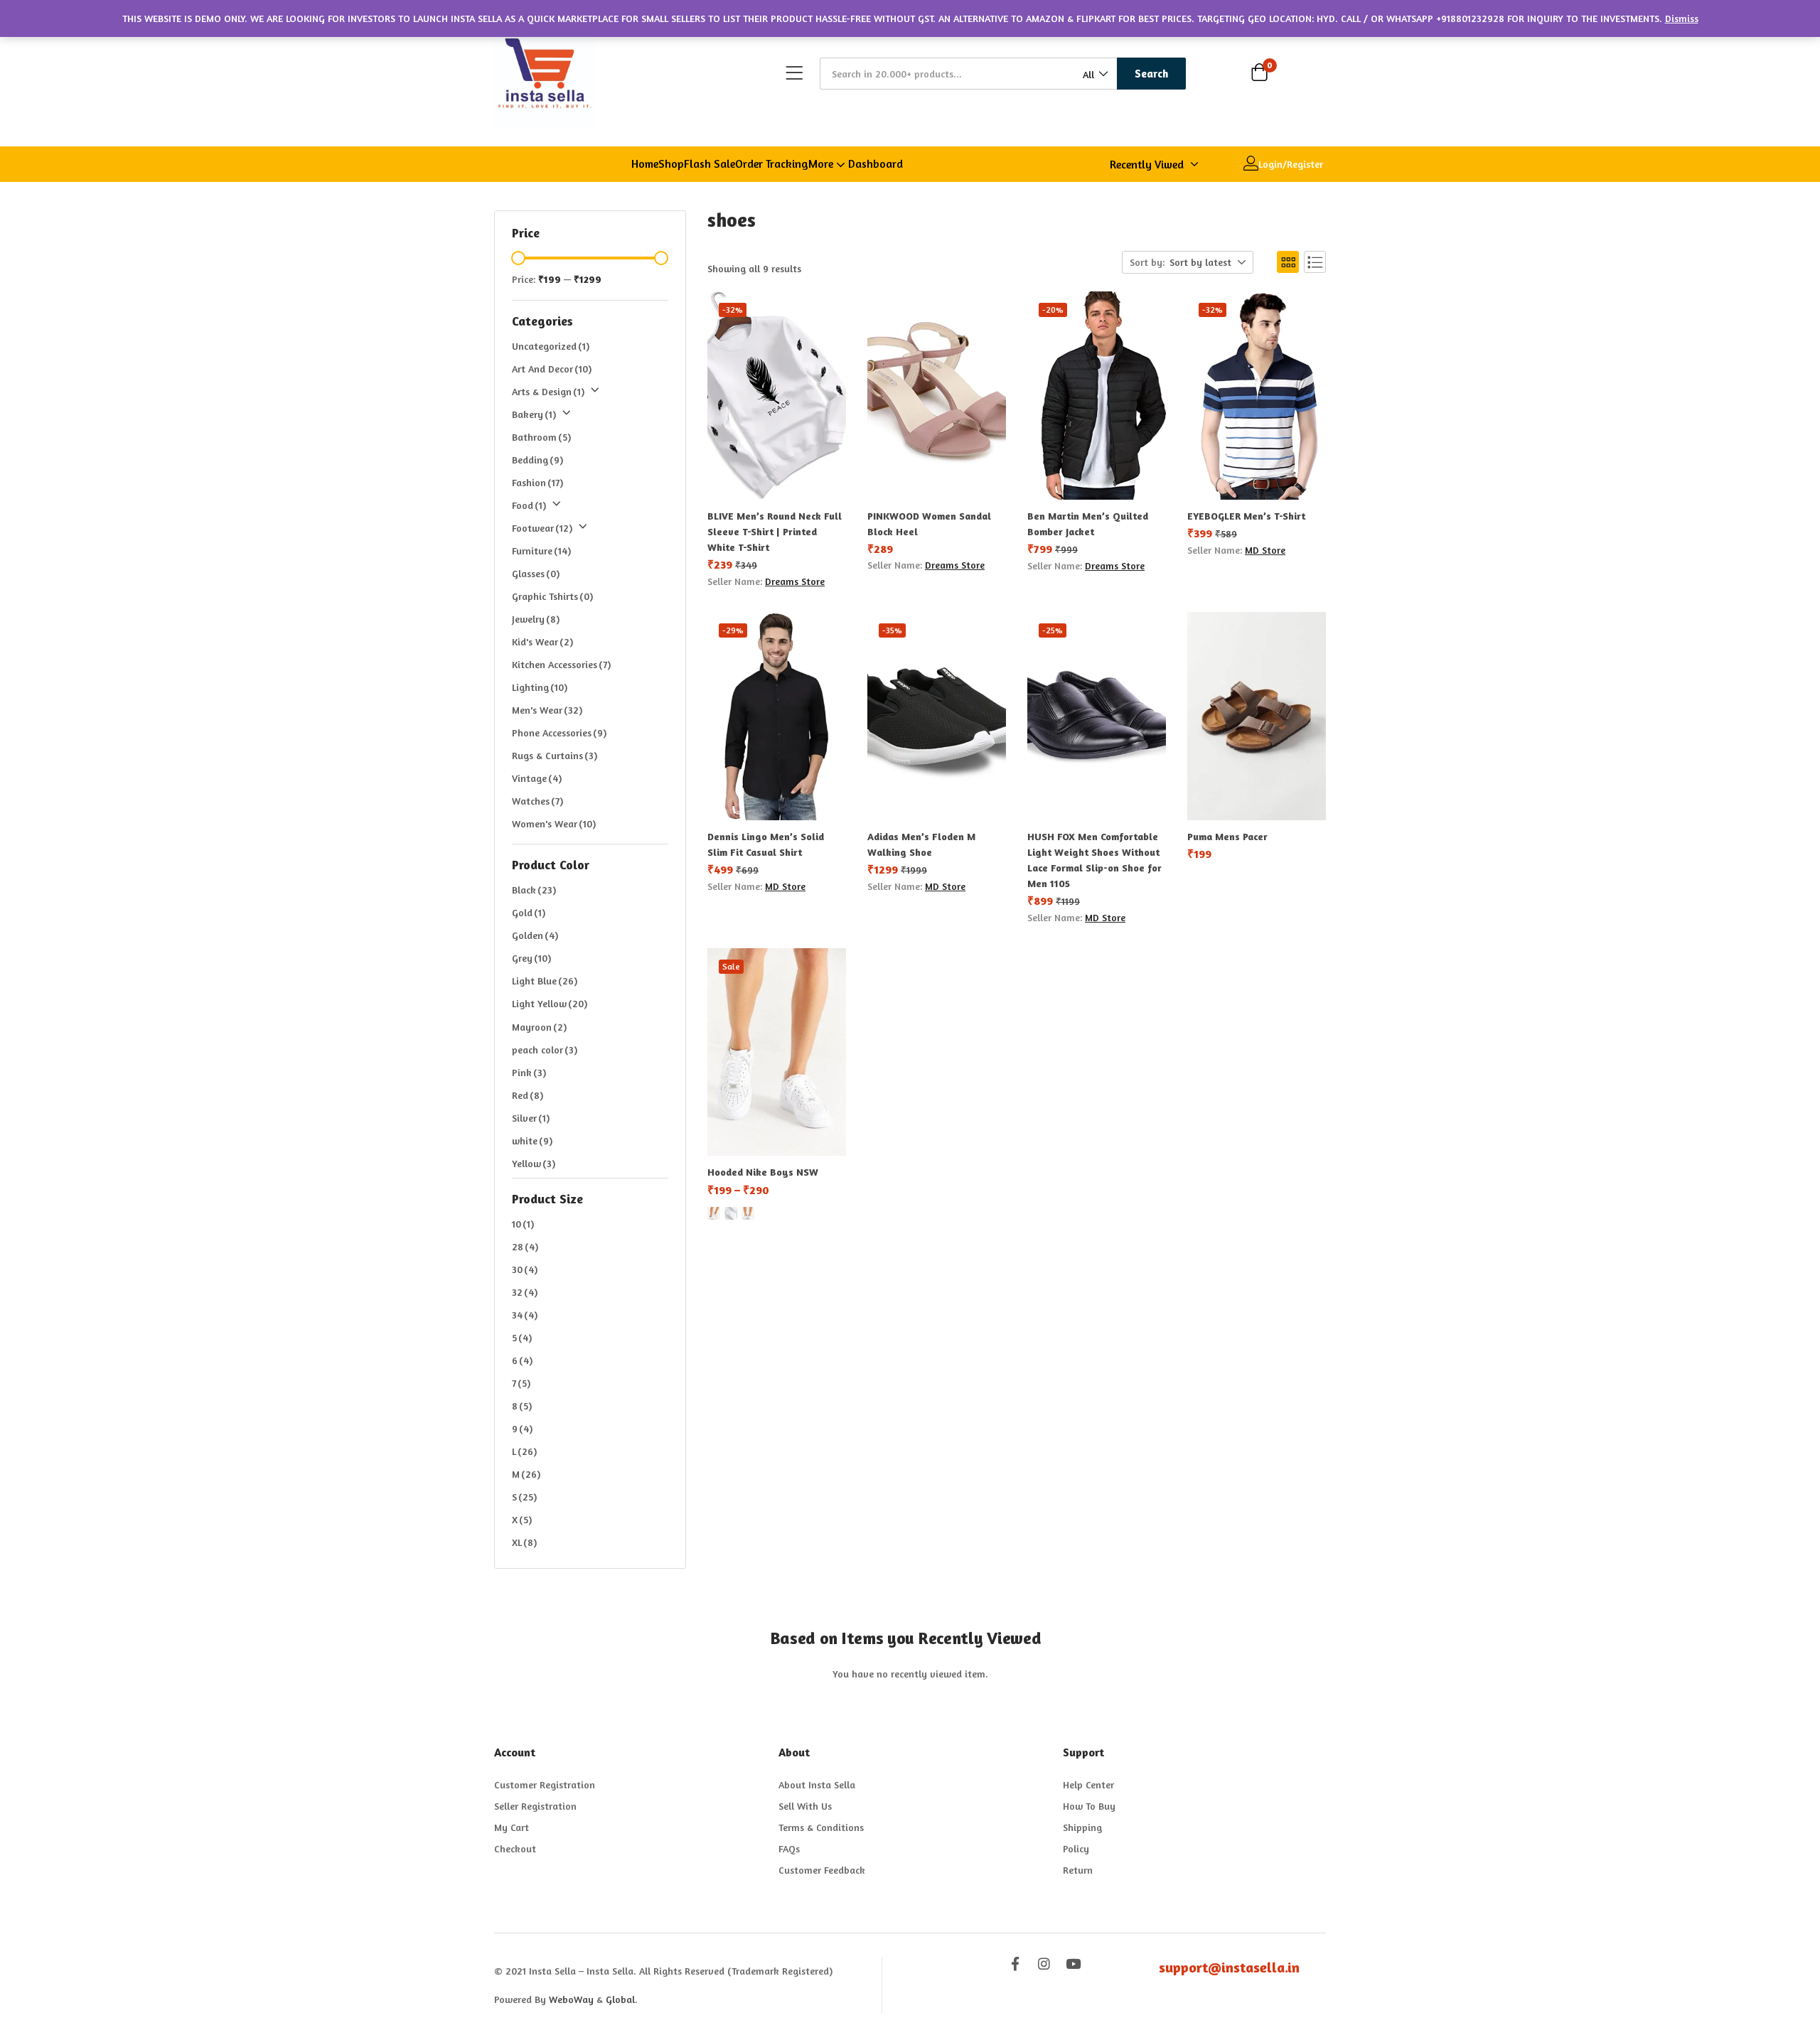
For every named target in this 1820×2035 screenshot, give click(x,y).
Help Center (1088, 1784)
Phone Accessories (559, 732)
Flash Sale (710, 163)
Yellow (534, 1163)
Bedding (537, 460)
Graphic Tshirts (552, 596)
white (532, 1140)
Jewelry (536, 619)
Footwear (542, 528)
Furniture (541, 551)
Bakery (534, 414)
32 (525, 1292)
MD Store (1265, 550)
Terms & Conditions (821, 1827)
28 (525, 1246)
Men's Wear (547, 710)
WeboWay (571, 1999)
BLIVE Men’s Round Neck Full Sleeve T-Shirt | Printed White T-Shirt (775, 531)
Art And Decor (552, 369)
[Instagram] (1044, 1964)
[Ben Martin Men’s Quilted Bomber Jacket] (1097, 396)
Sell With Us (805, 1806)
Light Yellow (550, 1003)
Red (528, 1095)
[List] (1315, 262)
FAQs (789, 1848)
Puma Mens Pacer (1227, 836)
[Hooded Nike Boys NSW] (777, 1052)
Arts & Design (548, 391)
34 (525, 1315)
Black (534, 890)
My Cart (512, 1827)
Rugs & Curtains (555, 755)
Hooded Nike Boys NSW (763, 1172)
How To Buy (1089, 1806)
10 (523, 1224)
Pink (529, 1072)
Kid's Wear (542, 641)
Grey (531, 958)
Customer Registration (545, 1784)
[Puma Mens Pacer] (1257, 716)
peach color (545, 1049)
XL (524, 1542)
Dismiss (1682, 18)
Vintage (537, 778)
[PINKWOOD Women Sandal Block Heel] (937, 396)
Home (645, 163)
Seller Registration (535, 1806)
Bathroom (541, 437)
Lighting (540, 687)
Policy (1076, 1848)
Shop (671, 163)
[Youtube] (1073, 1964)
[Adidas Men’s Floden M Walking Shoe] (937, 716)
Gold (529, 912)
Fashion (537, 482)
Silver (531, 1118)
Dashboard (876, 163)
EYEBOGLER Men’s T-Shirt (1246, 516)
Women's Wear (554, 823)
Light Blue (545, 981)
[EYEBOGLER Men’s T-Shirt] (1257, 396)
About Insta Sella (817, 1784)
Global (620, 1999)
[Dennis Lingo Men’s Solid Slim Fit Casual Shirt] (777, 716)
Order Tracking (772, 163)
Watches (537, 801)
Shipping (1082, 1827)
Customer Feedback (822, 1870)
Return (1078, 1870)
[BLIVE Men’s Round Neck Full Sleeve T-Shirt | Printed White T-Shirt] (777, 396)
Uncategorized (551, 346)
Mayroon (539, 1027)
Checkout (515, 1848)
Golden (535, 935)
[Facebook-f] (1015, 1964)
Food (529, 505)
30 (525, 1269)
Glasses (536, 573)
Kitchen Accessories (561, 664)
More (822, 163)
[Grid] (1288, 262)
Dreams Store (795, 581)
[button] (1094, 74)
